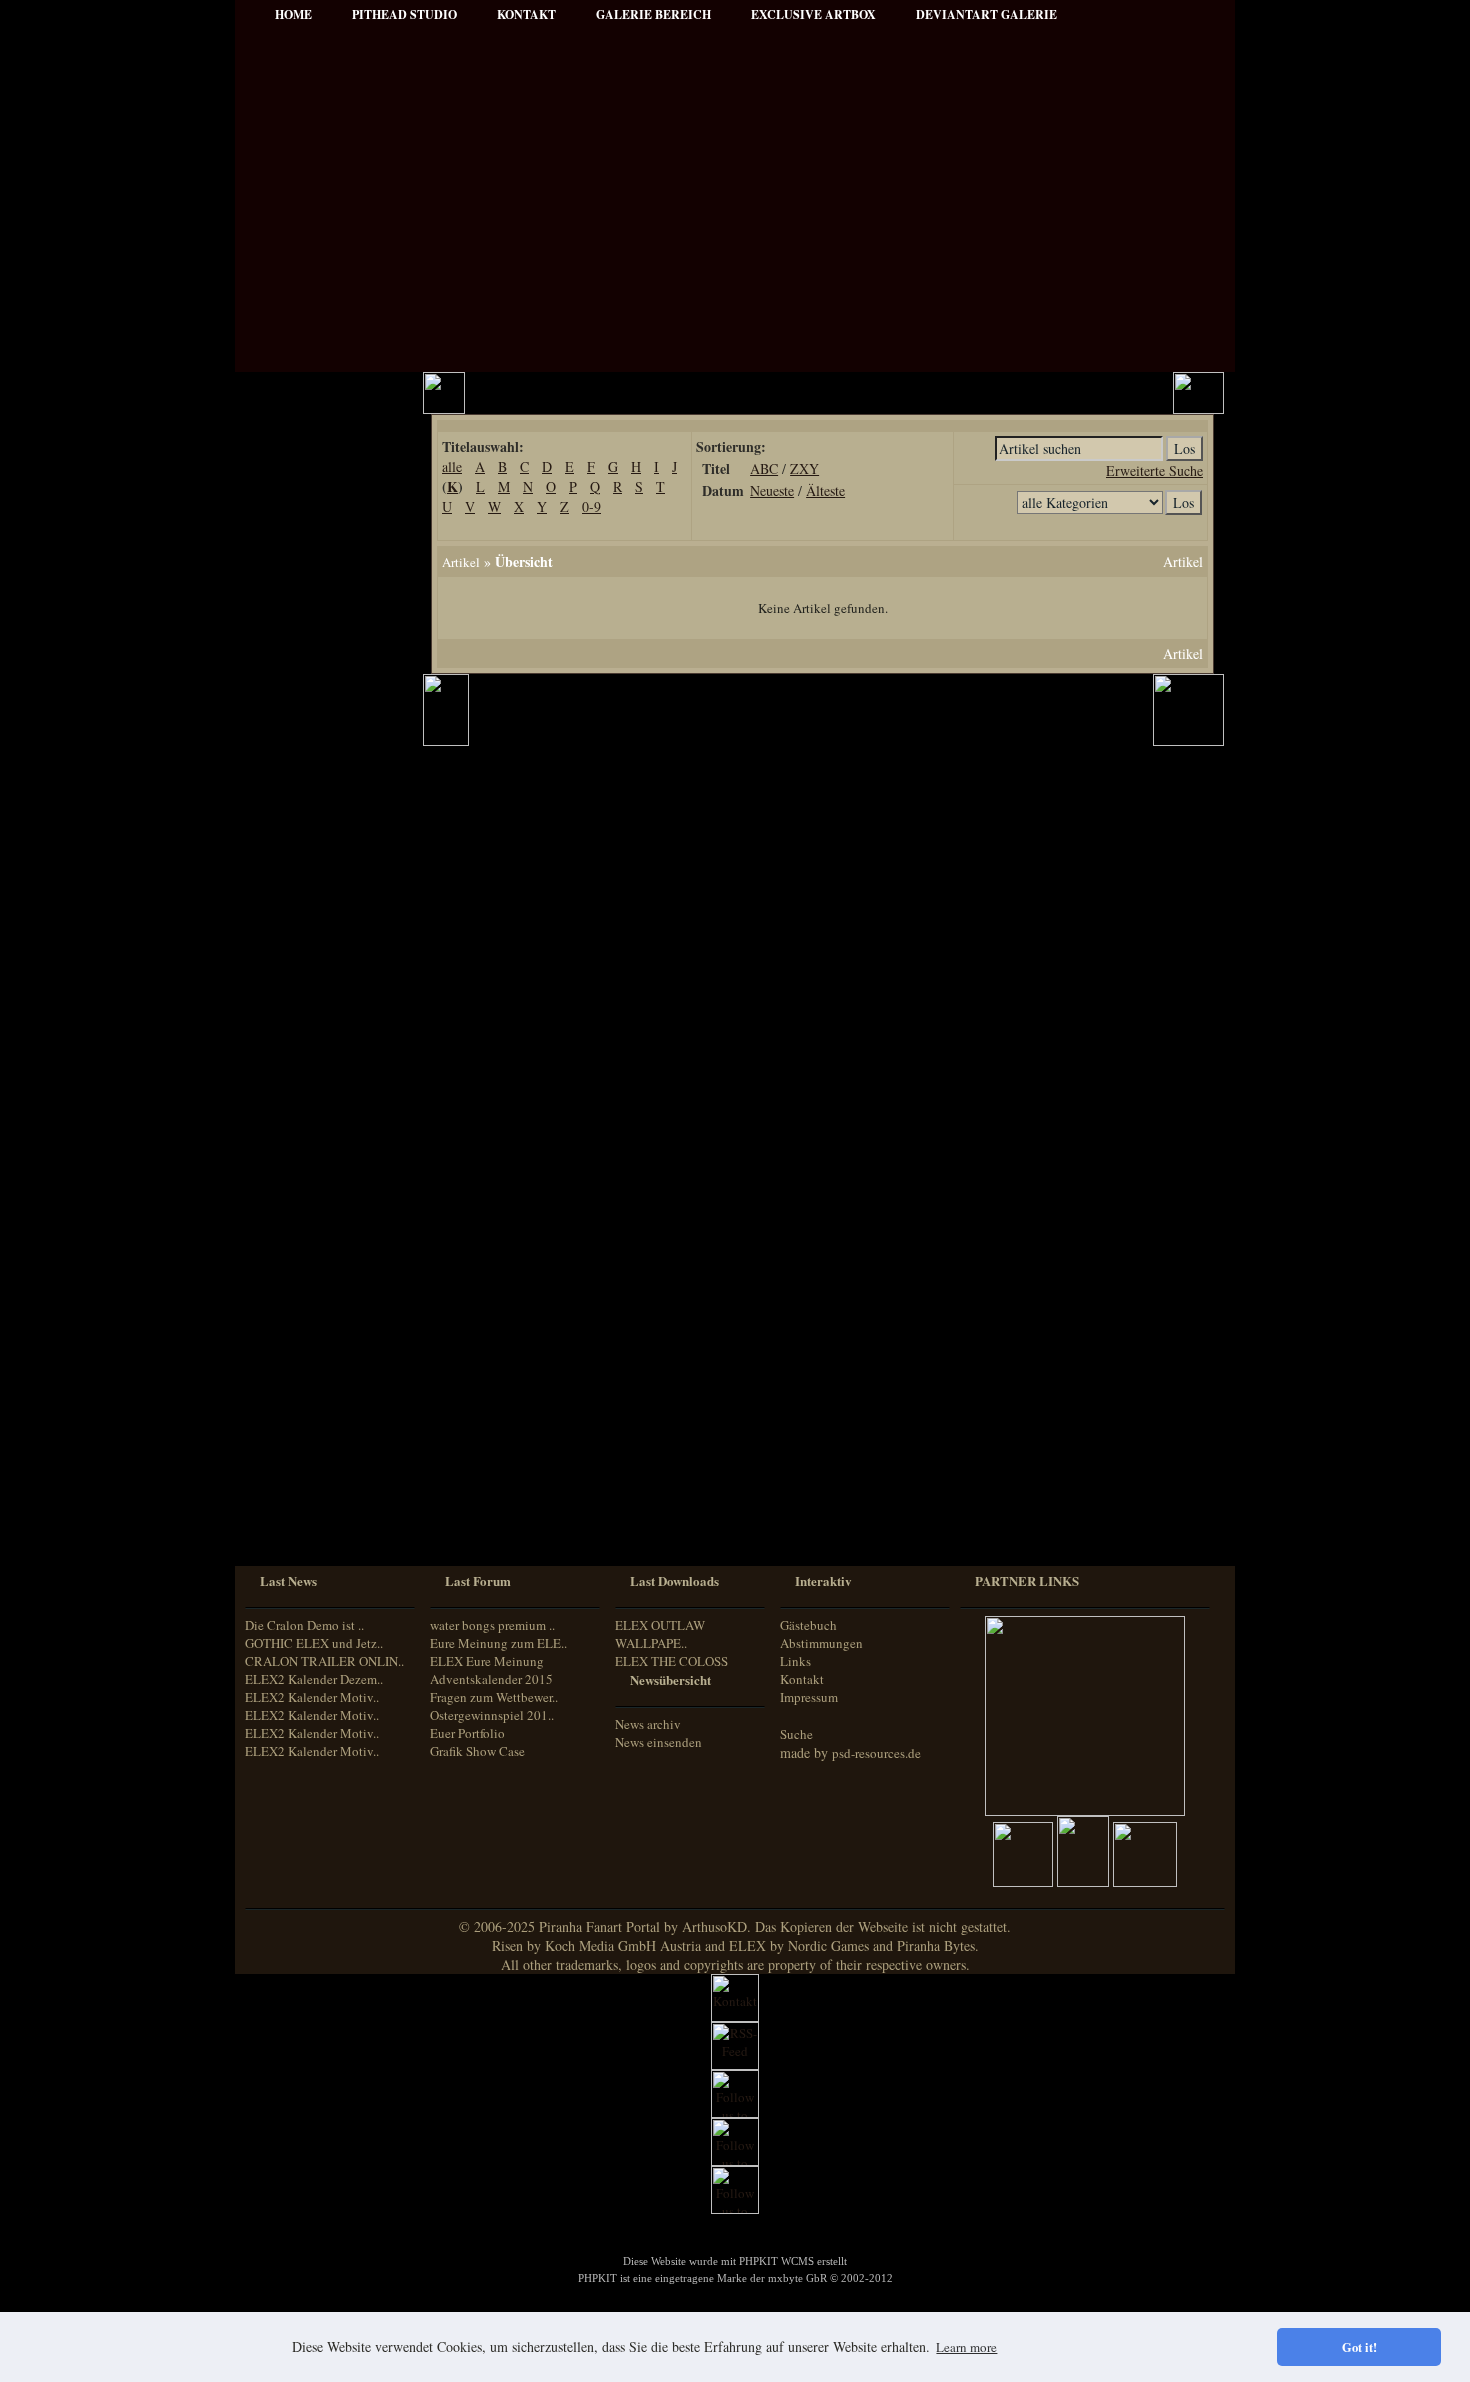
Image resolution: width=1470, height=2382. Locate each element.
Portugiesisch (295, 1489)
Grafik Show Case (477, 1751)
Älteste (825, 490)
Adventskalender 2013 (321, 1219)
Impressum (293, 580)
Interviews (291, 724)
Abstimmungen (821, 1643)
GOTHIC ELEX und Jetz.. (314, 1643)
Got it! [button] (1359, 2347)
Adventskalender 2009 (321, 1192)
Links (795, 1661)
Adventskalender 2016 (321, 1300)
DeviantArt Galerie (986, 14)
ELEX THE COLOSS (671, 1661)
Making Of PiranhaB (318, 832)
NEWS (282, 445)
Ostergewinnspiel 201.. (492, 1715)
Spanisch (284, 1526)
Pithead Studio (404, 14)
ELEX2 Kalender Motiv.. (312, 1697)
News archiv (648, 1724)
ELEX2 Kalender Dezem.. (314, 1679)
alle (452, 466)
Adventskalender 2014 (321, 1246)
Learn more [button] (966, 2347)
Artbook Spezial (305, 805)
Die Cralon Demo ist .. (304, 1625)
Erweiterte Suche (1154, 470)
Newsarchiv (294, 553)
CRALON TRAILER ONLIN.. (324, 1661)
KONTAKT (526, 14)
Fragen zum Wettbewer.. (494, 1697)
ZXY (804, 468)
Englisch (283, 1432)
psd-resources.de (876, 1753)
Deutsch (282, 1414)
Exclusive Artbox (813, 14)
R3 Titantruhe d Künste (326, 1138)
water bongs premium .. (492, 1625)
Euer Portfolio (467, 1733)
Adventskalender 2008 (321, 1165)
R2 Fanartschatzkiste (318, 1084)
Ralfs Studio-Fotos (311, 859)
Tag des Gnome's (307, 1030)
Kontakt (802, 1679)
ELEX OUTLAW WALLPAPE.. (660, 1634)
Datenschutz (296, 607)
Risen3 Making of (309, 1003)
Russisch (284, 1507)
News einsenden (658, 1742)
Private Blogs (297, 751)
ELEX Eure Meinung (487, 1661)
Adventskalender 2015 (321, 1273)
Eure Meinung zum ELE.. (498, 1643)
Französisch (291, 1451)
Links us (286, 526)
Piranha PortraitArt (315, 886)
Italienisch (287, 1470)
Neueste (772, 490)
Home (293, 14)
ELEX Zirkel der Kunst (325, 1111)
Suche (796, 1734)
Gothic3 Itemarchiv (313, 1057)
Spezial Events (301, 778)
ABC (764, 468)
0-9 (591, 506)
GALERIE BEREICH (653, 14)
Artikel (282, 499)
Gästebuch (808, 1625)
